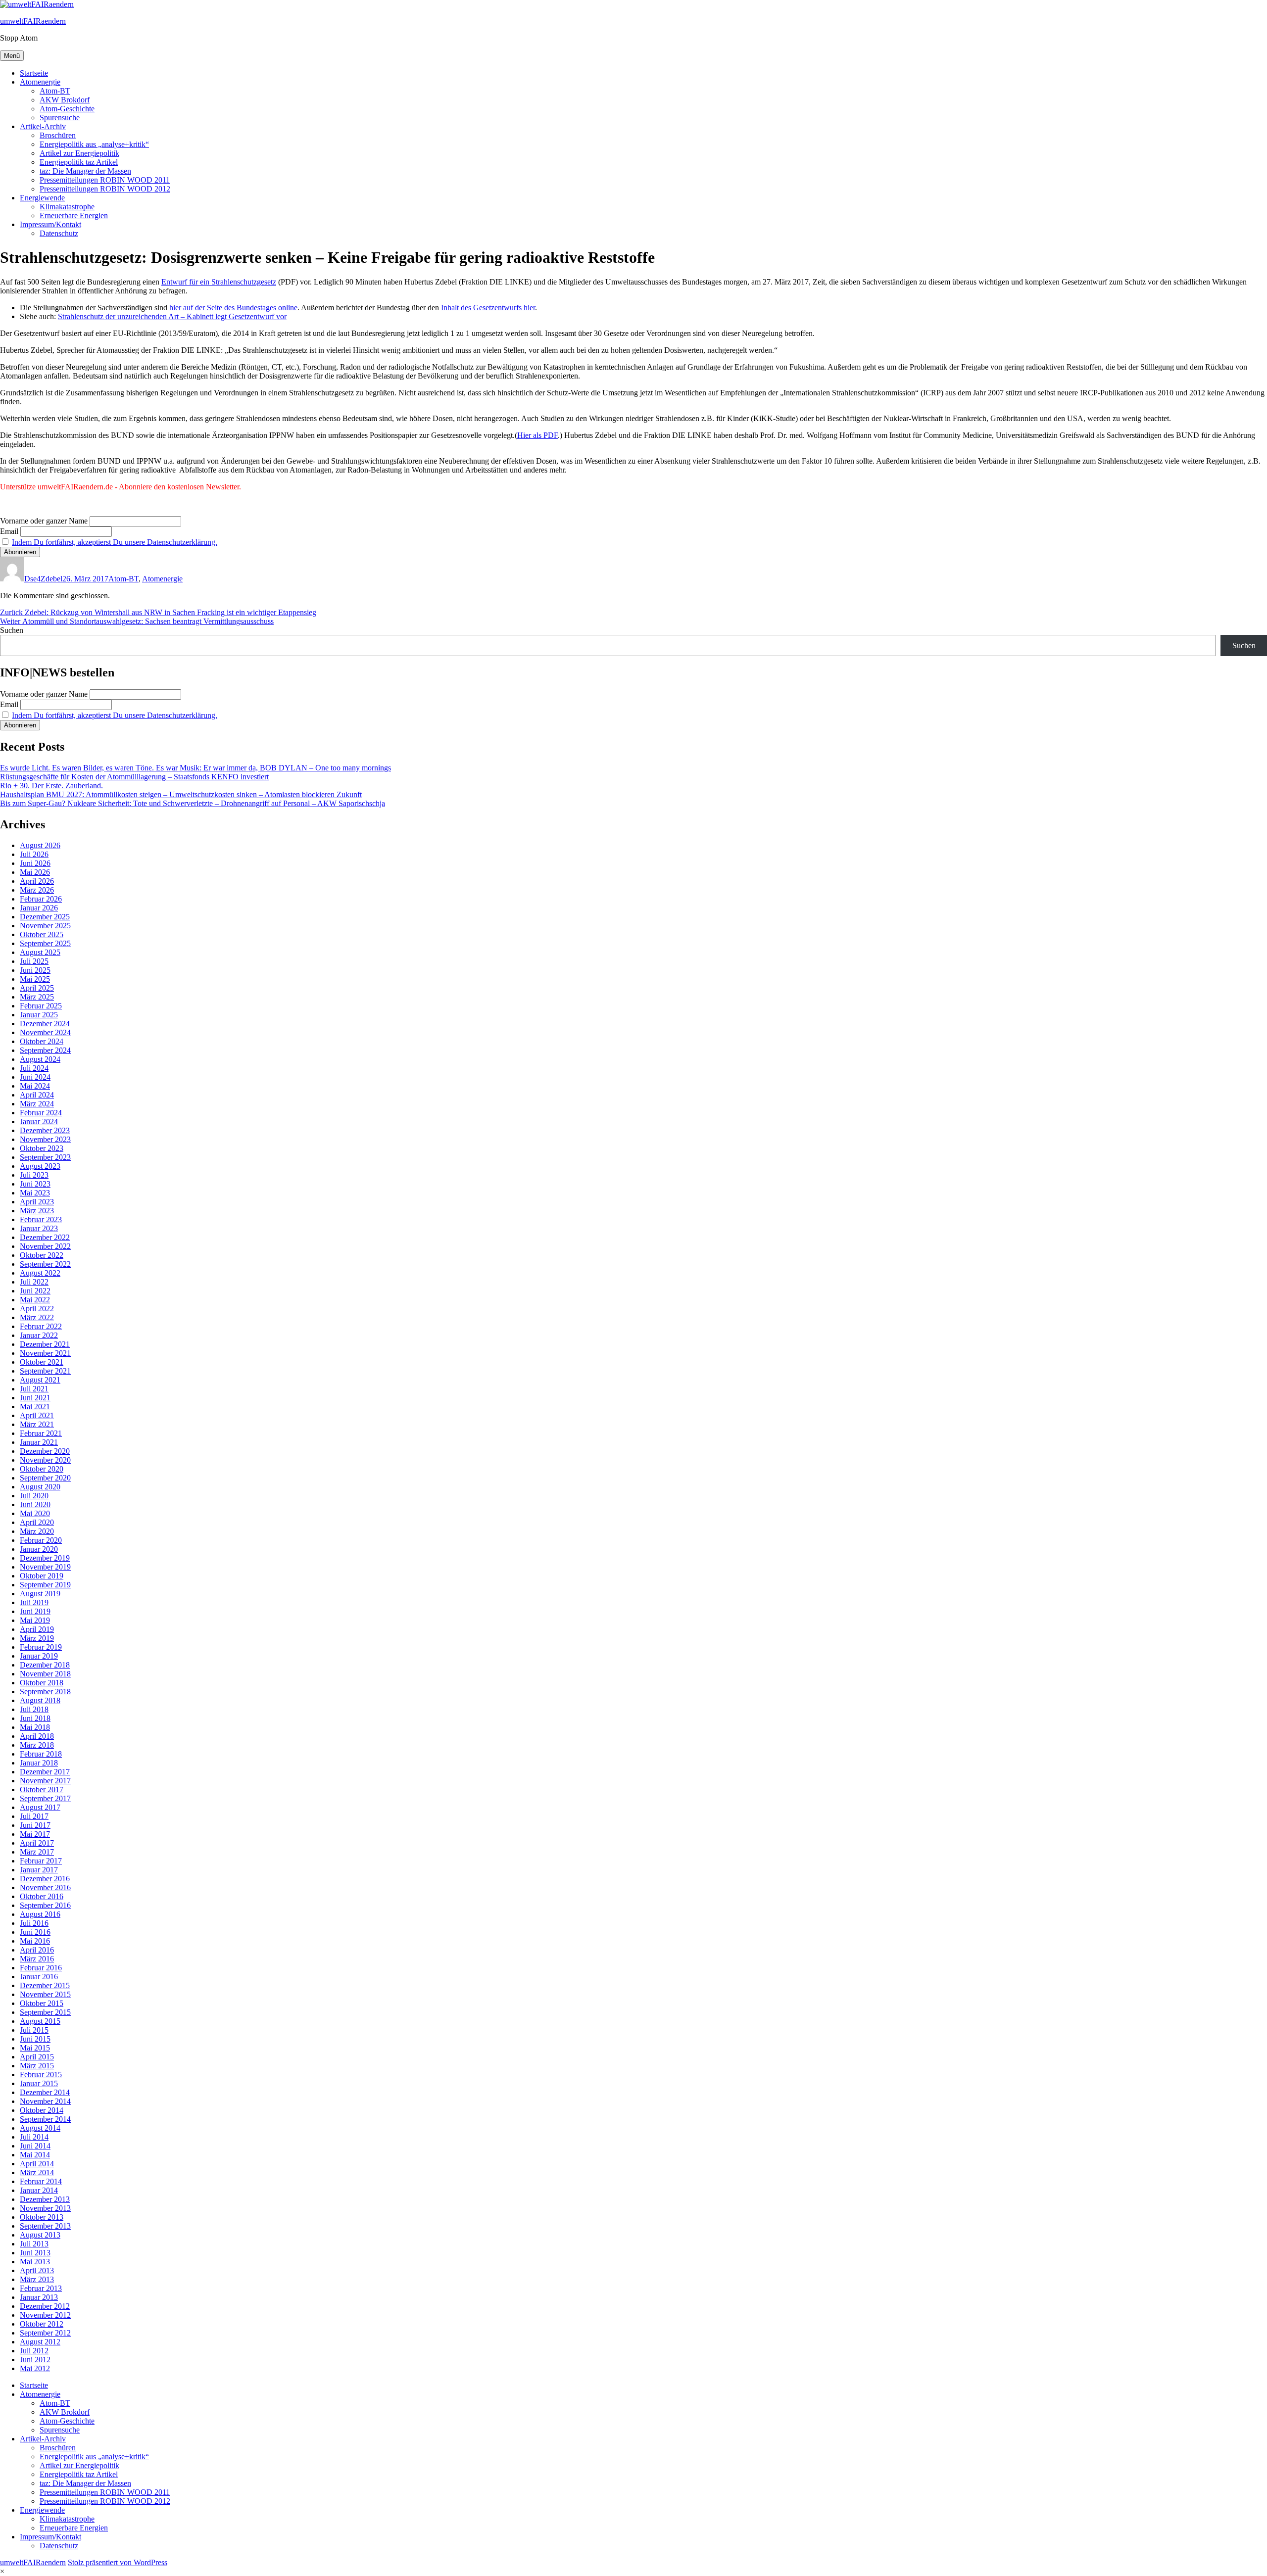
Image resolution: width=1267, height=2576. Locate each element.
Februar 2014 (41, 2181)
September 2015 (45, 2012)
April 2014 (37, 2164)
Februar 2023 (41, 1219)
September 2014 (45, 2119)
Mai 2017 (35, 1834)
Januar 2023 (39, 1228)
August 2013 (40, 2235)
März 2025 (37, 997)
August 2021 (40, 1380)
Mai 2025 (35, 979)
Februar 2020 (41, 1540)
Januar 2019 (39, 1656)
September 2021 (45, 1371)
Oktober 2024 (42, 1041)
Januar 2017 (39, 1870)
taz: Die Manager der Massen (85, 171)
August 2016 (40, 1914)
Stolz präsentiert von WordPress (118, 2562)
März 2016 (37, 1959)
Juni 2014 (35, 2146)
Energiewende (42, 198)
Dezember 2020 (45, 1451)
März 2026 (37, 890)
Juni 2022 (35, 1291)
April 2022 (37, 1309)
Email (9, 531)
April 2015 (37, 2057)
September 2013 (45, 2226)
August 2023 (40, 1166)
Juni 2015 (35, 2039)
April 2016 (37, 1950)
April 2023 (37, 1202)
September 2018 (45, 1692)
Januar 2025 (39, 1015)
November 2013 (45, 2208)
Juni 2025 (35, 970)
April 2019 (37, 1629)
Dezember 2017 (45, 1772)
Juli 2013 (34, 2244)
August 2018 (40, 1700)
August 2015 (40, 2021)
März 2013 (37, 2279)
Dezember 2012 (45, 2306)
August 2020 (40, 1487)
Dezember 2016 (45, 1879)
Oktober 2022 (42, 1255)
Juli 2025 (34, 961)
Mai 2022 (35, 1300)
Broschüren (58, 135)
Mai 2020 (35, 1513)
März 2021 (37, 1424)
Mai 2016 (35, 1941)
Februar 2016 (41, 1968)
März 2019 (37, 1638)
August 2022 (40, 1273)
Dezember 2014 (45, 2092)
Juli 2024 (34, 1068)
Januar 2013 (39, 2297)
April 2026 (37, 881)
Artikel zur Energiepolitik (79, 153)
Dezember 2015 (45, 1985)
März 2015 (37, 2066)
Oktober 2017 (42, 1789)
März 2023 (37, 1211)
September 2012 (45, 2333)
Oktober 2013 (42, 2217)
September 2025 (45, 943)
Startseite (34, 73)
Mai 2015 (35, 2048)
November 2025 (45, 926)
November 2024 (45, 1032)
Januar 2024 (39, 1121)
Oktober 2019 (42, 1576)
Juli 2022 (34, 1282)
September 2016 (45, 1905)
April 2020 (37, 1522)
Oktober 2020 (42, 1469)
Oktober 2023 (42, 1148)
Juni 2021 (35, 1398)
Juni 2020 (35, 1504)
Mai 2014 (35, 2155)
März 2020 (37, 1531)
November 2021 (45, 1353)
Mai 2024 (35, 1086)
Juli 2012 (34, 2351)
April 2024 (37, 1095)
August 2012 (40, 2342)
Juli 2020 (34, 1496)
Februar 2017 (41, 1861)
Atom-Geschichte (67, 109)
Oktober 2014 (42, 2110)
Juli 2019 (34, 1602)
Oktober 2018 (42, 1683)
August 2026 (40, 845)
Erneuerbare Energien (74, 215)
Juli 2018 (34, 1709)
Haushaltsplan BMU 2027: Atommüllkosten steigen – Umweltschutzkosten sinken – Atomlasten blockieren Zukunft (181, 794)
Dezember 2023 (45, 1130)
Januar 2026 (39, 908)
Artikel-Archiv (43, 126)
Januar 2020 (39, 1549)
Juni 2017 (35, 1825)
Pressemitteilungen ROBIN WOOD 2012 (105, 189)
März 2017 (37, 1852)
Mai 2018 (35, 1727)
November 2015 (45, 1994)
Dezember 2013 (45, 2199)
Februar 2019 (41, 1647)
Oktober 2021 (42, 1362)
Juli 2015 (34, 2030)
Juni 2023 (35, 1184)
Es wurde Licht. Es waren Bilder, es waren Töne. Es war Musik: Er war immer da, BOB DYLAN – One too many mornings (195, 768)
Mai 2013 (35, 2262)
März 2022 (37, 1317)
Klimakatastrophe (67, 207)
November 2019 (45, 1567)
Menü (12, 56)
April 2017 (37, 1843)
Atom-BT (55, 91)
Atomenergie (40, 82)
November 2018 (45, 1674)
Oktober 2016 (42, 1896)
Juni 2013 (35, 2253)
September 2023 (45, 1157)
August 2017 (40, 1807)
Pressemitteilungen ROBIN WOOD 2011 (105, 180)
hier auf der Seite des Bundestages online (233, 308)
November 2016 (45, 1887)
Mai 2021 (35, 1407)
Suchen (12, 630)
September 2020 (45, 1478)
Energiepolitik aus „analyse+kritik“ (94, 144)
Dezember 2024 (45, 1024)
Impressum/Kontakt (50, 224)
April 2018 (37, 1736)
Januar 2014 (39, 2190)
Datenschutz (59, 233)
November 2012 (45, 2315)
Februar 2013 (41, 2288)
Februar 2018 (41, 1754)
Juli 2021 (34, 1389)
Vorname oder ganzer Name (44, 521)
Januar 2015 (39, 2083)
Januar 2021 (39, 1442)
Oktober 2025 (42, 934)
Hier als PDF (537, 435)
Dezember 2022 (45, 1237)
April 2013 (37, 2270)
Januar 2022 (39, 1335)
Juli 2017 (34, 1816)
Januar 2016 (39, 1977)
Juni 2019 (35, 1611)
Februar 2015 (41, 2075)
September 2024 (45, 1050)
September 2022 (45, 1264)
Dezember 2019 (45, 1558)
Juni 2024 (35, 1077)
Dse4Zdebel (43, 579)
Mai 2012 (35, 2368)
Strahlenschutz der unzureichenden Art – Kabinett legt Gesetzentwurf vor (172, 316)
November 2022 (45, 1246)
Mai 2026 (35, 872)
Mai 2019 (35, 1620)
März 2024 (37, 1104)
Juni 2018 (35, 1718)
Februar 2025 (41, 1006)
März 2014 (37, 2172)
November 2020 (45, 1460)
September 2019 (45, 1585)
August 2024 (40, 1059)
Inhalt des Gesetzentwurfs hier (488, 308)
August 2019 (40, 1594)
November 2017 (45, 1781)
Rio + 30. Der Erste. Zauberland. (51, 786)
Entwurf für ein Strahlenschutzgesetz (219, 282)
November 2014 (45, 2101)
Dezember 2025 (45, 917)
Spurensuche (60, 118)
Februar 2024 (41, 1113)
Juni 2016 (35, 1932)
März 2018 (37, 1745)
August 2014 (40, 2128)
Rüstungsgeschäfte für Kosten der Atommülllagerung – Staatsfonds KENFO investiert (134, 777)
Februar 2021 (41, 1433)
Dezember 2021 (45, 1344)
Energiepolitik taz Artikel (79, 162)
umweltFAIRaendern (33, 21)
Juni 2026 (35, 863)
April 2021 (37, 1415)
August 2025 (40, 952)
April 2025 (37, 988)
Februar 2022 (41, 1326)
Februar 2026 (41, 899)
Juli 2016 (34, 1923)
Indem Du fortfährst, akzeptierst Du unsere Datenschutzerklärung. (115, 542)
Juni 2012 (35, 2360)
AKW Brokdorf (65, 100)
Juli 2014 (34, 2137)
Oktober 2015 (42, 2003)
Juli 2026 (34, 854)
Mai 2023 (35, 1193)
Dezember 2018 (45, 1665)
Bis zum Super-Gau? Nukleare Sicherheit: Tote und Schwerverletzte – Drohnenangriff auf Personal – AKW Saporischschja (193, 803)
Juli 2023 (34, 1175)
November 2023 (45, 1139)
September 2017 (45, 1798)
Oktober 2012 (42, 2324)
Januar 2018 (39, 1763)
